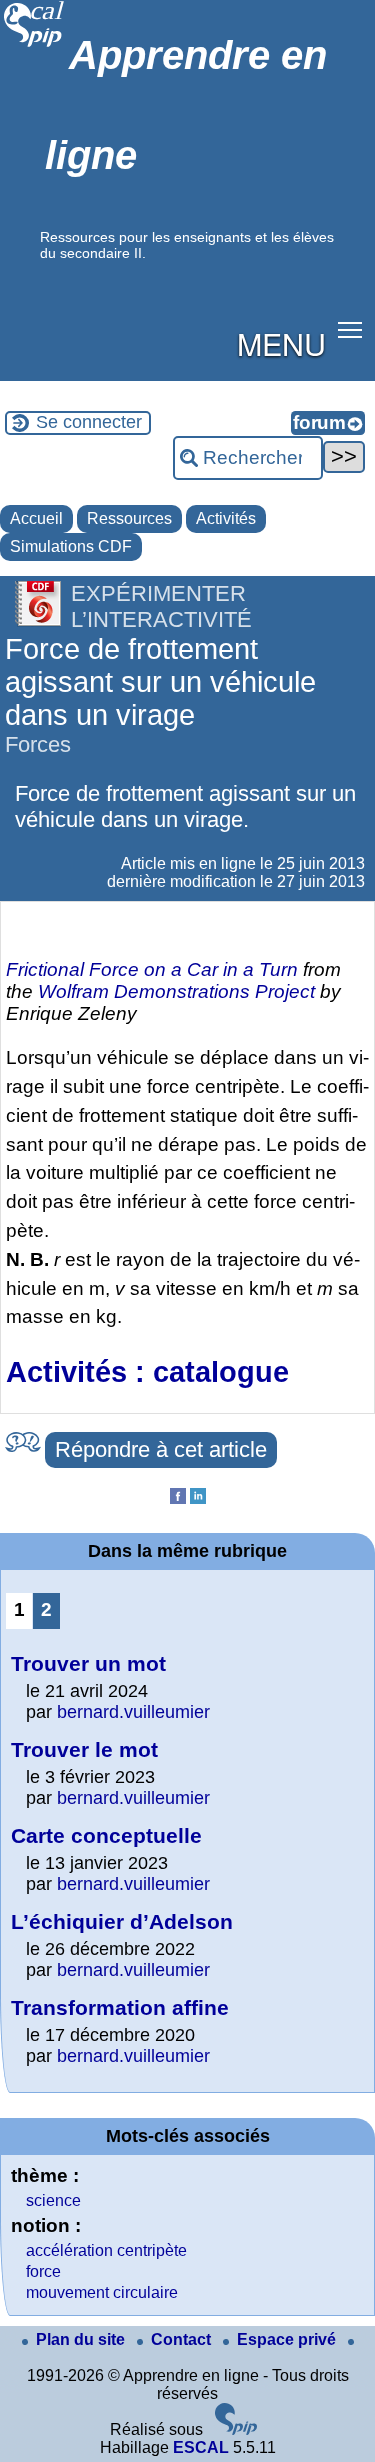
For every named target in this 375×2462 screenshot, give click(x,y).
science (53, 2200)
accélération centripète (106, 2250)
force (43, 2271)
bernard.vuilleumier (133, 1712)
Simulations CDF (71, 546)
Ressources (129, 518)
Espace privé (288, 2339)
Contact (183, 2339)
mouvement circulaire (102, 2292)
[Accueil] (34, 44)
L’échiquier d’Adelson (122, 1921)
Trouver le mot (84, 1749)
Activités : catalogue (147, 1372)
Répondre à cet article (161, 1449)
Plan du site (82, 2339)
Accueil (36, 518)
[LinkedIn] (198, 1498)
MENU (281, 343)
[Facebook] (178, 1498)
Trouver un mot (88, 1663)
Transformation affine (120, 2007)
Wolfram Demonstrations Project (176, 991)
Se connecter (89, 422)
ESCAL (201, 2447)
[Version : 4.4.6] (236, 2429)
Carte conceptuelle (106, 1835)
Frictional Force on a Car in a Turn (152, 969)
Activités (226, 518)
